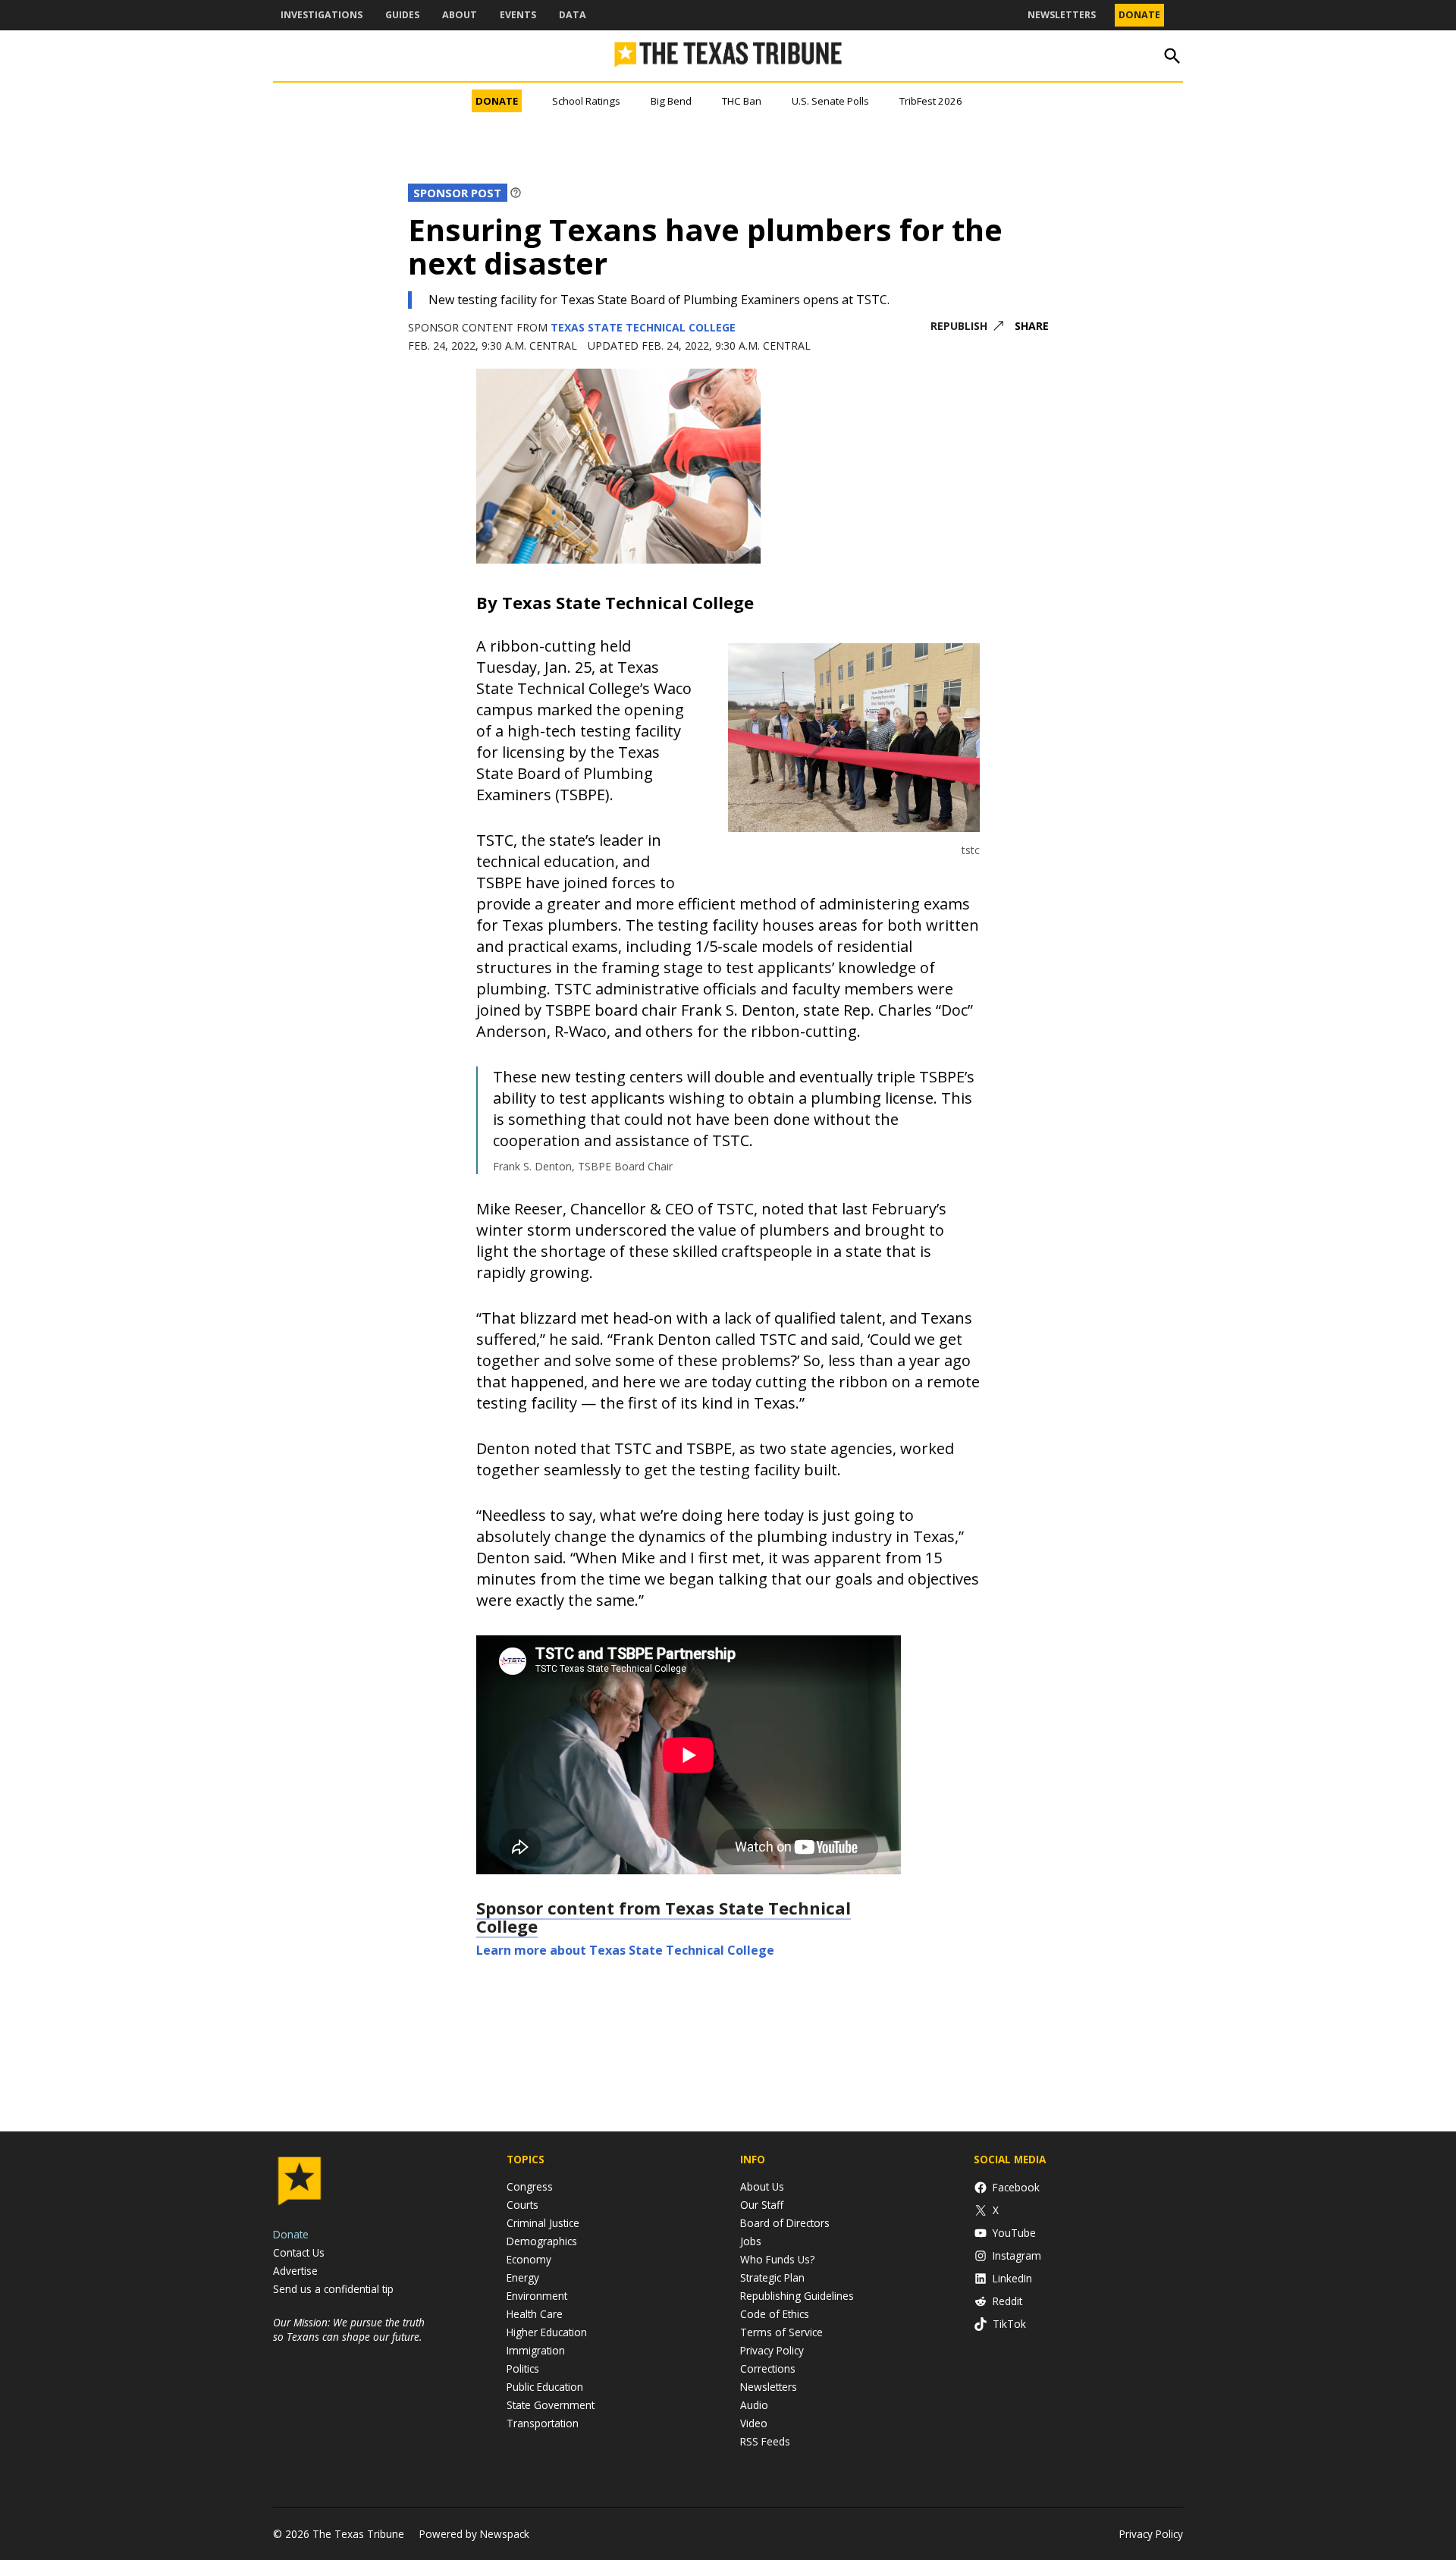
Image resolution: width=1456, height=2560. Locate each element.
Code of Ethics (775, 2314)
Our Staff (762, 2205)
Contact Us (299, 2252)
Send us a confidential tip (333, 2289)
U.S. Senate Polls (830, 101)
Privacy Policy (772, 2350)
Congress (530, 2186)
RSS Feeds (765, 2441)
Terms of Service (781, 2332)
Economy (529, 2259)
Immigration (536, 2350)
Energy (523, 2277)
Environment (537, 2296)
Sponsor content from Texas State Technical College (664, 1917)
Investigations (322, 15)
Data (573, 15)
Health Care (535, 2314)
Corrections (768, 2368)
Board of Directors (785, 2223)
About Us (762, 2186)
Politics (523, 2368)
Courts (522, 2205)
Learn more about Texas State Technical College (625, 1950)
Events (518, 15)
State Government (551, 2405)
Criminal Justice (543, 2223)
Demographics (542, 2241)
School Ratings (586, 101)
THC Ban (742, 101)
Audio (754, 2405)
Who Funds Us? (777, 2259)
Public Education (545, 2387)
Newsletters (1062, 15)
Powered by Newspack (474, 2534)
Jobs (751, 2241)
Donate (1139, 15)
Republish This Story (967, 327)
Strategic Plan (772, 2277)
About (460, 15)
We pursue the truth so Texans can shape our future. (349, 2329)
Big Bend (671, 101)
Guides (402, 15)
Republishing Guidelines (797, 2296)
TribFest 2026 (931, 101)
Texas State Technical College (643, 327)
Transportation (543, 2423)
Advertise (295, 2271)
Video (754, 2423)
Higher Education (547, 2332)
